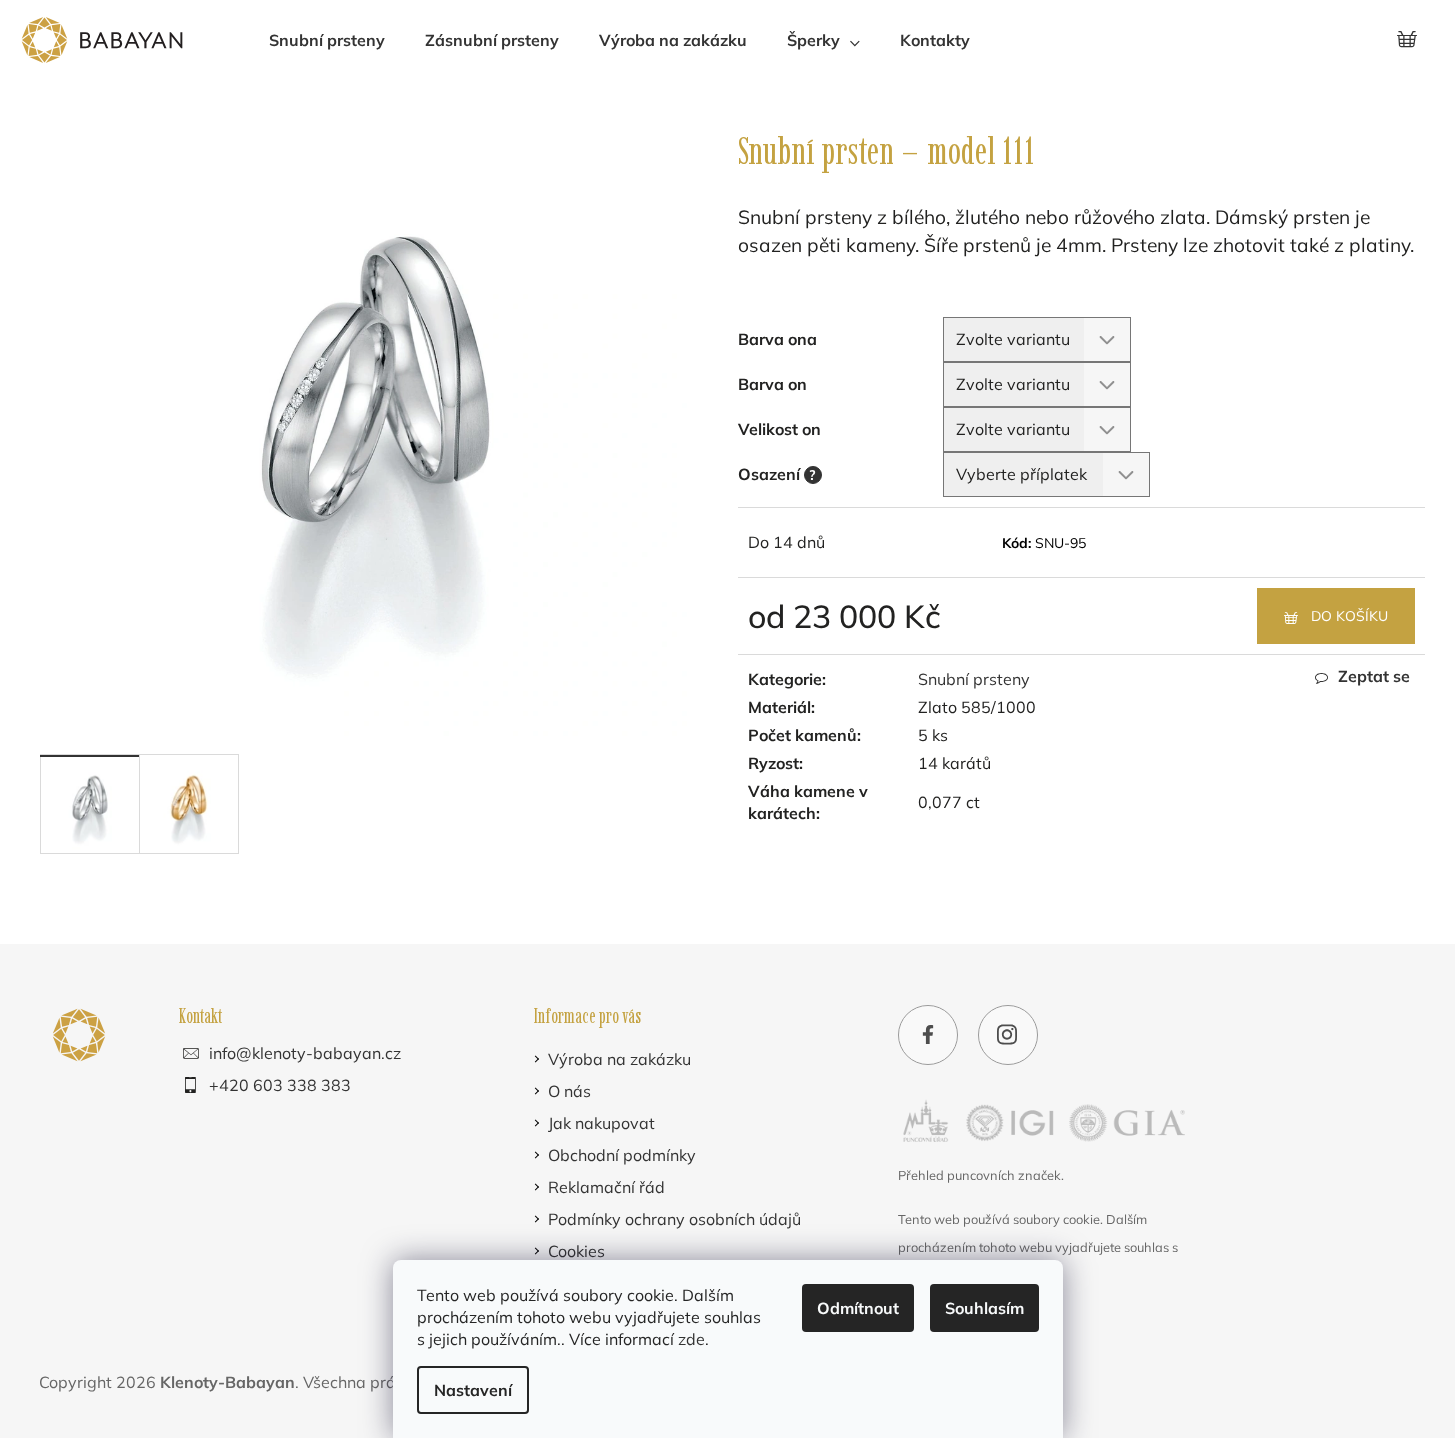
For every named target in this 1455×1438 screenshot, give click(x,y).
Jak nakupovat (601, 1123)
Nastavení (473, 1390)
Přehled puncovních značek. (981, 1175)
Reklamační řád (606, 1187)
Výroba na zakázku (619, 1059)
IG (1008, 1038)
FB (928, 1038)
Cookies (576, 1251)
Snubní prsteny (974, 679)
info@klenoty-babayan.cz (305, 1053)
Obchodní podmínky (622, 1155)
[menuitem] (327, 40)
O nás (569, 1091)
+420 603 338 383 (280, 1085)
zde (691, 1339)
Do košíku (1349, 616)
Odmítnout (858, 1308)
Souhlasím (984, 1308)
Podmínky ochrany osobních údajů (674, 1219)
